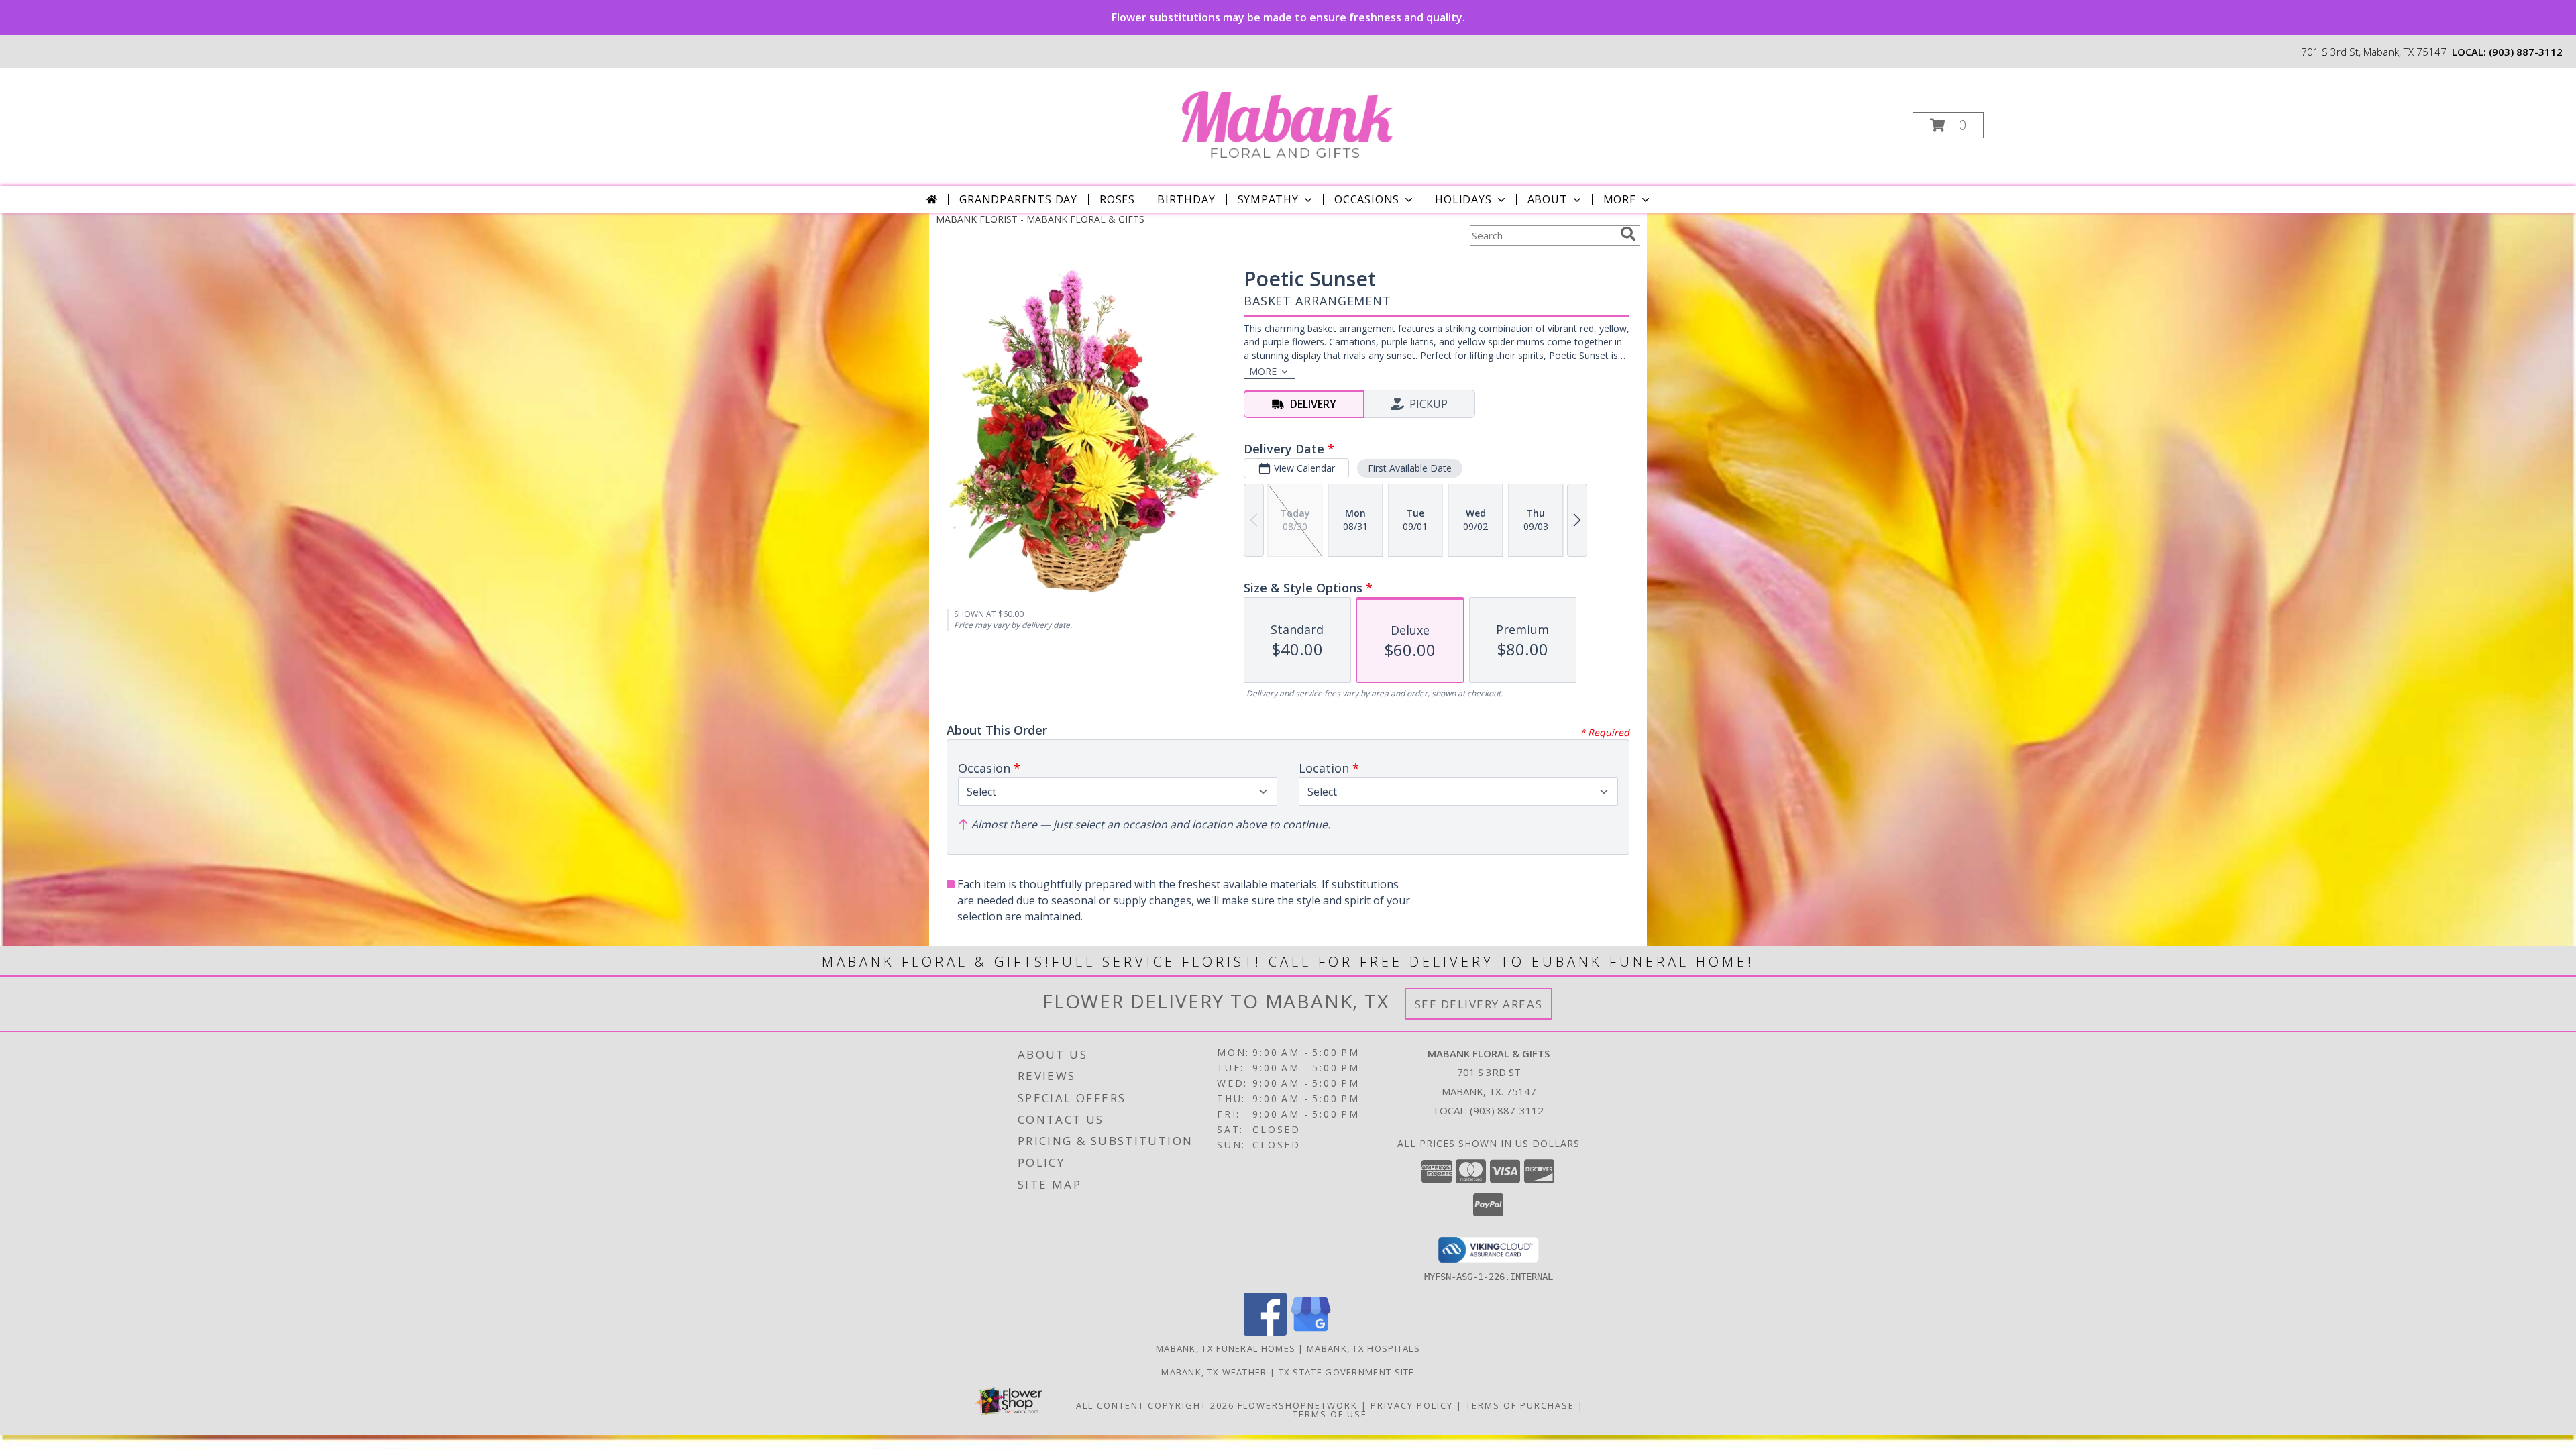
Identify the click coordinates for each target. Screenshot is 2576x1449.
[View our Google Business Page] (1311, 1332)
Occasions (1367, 199)
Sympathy (1268, 199)
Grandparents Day (1018, 199)
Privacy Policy (1412, 1405)
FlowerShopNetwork (1298, 1405)
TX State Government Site (1347, 1372)
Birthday (1186, 199)
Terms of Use (1330, 1414)
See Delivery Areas (1479, 1004)
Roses (1117, 199)
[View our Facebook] (1265, 1332)
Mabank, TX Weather (1214, 1372)
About (1548, 199)
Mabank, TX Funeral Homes (1226, 1348)
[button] (1948, 125)
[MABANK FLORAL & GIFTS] (1287, 121)
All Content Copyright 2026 (1155, 1405)
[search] (1628, 234)
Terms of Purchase (1520, 1405)
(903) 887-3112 (2526, 52)
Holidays (1463, 199)
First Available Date (1410, 468)
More (1620, 199)
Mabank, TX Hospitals (1363, 1348)
